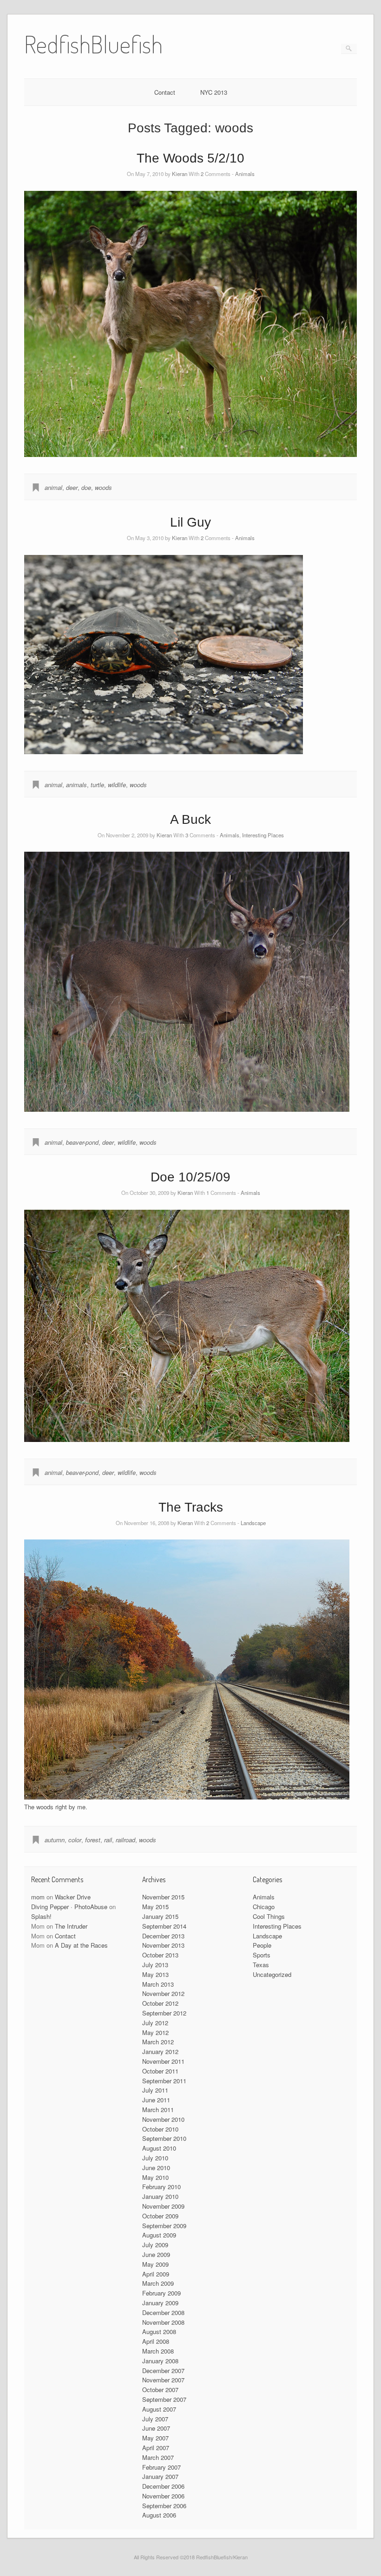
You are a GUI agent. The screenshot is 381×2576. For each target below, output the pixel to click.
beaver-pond (82, 1142)
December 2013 (163, 1936)
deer (72, 487)
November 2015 (163, 1897)
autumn (55, 1840)
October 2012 (160, 2003)
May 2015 (155, 1907)
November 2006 (163, 2496)
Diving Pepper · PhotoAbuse (69, 1907)
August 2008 (159, 2331)
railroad (125, 1840)
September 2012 (164, 2013)
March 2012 (158, 2042)
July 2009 (155, 2245)
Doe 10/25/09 (190, 1177)
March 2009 (158, 2283)
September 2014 (164, 1926)
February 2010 (161, 2187)
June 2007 (156, 2428)
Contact (165, 92)
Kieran (180, 174)
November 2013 (163, 1945)
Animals (245, 174)
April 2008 (156, 2341)
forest (93, 1840)
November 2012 (163, 1993)
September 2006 (164, 2506)
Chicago (264, 1907)
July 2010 (155, 2158)
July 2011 (155, 2090)
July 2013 (155, 1965)
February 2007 (161, 2467)
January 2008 (160, 2361)
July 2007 (155, 2419)
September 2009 (164, 2226)
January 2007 (160, 2476)
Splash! (41, 1916)
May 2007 (155, 2438)
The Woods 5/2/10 (190, 158)
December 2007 (163, 2371)
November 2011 (163, 2061)
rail (108, 1840)
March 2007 (158, 2457)
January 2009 (160, 2303)
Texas (261, 1965)
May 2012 (155, 2032)
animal (53, 487)
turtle (97, 785)
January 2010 (160, 2196)
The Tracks (191, 1507)
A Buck (190, 819)
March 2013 (158, 1984)
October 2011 (160, 2071)
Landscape (253, 1523)
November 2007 (163, 2380)
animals (76, 785)
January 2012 (160, 2051)
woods (103, 487)
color (75, 1840)
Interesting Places (263, 835)
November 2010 (163, 2119)
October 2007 (160, 2390)
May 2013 (155, 1974)
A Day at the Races (81, 1945)
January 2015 (160, 1916)
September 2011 (164, 2081)
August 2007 (159, 2409)
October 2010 (160, 2129)
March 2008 (158, 2351)
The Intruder (71, 1926)
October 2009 (160, 2216)
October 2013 (160, 1955)
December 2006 (163, 2486)
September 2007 (164, 2399)
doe (86, 487)
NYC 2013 (214, 92)
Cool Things (269, 1916)
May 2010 (155, 2177)
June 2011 (156, 2100)
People (262, 1945)
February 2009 (161, 2293)
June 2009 (156, 2254)
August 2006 (159, 2515)
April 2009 (156, 2274)
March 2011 (158, 2110)
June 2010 (156, 2168)
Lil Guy (190, 522)
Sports (262, 1955)
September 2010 (164, 2138)
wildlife (117, 785)
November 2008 (163, 2322)
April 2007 (156, 2448)
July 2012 (155, 2023)
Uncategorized (272, 1974)
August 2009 (159, 2235)
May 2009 (155, 2264)
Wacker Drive (73, 1897)
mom (38, 1897)
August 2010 (159, 2148)
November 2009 (163, 2206)
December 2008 (163, 2312)
